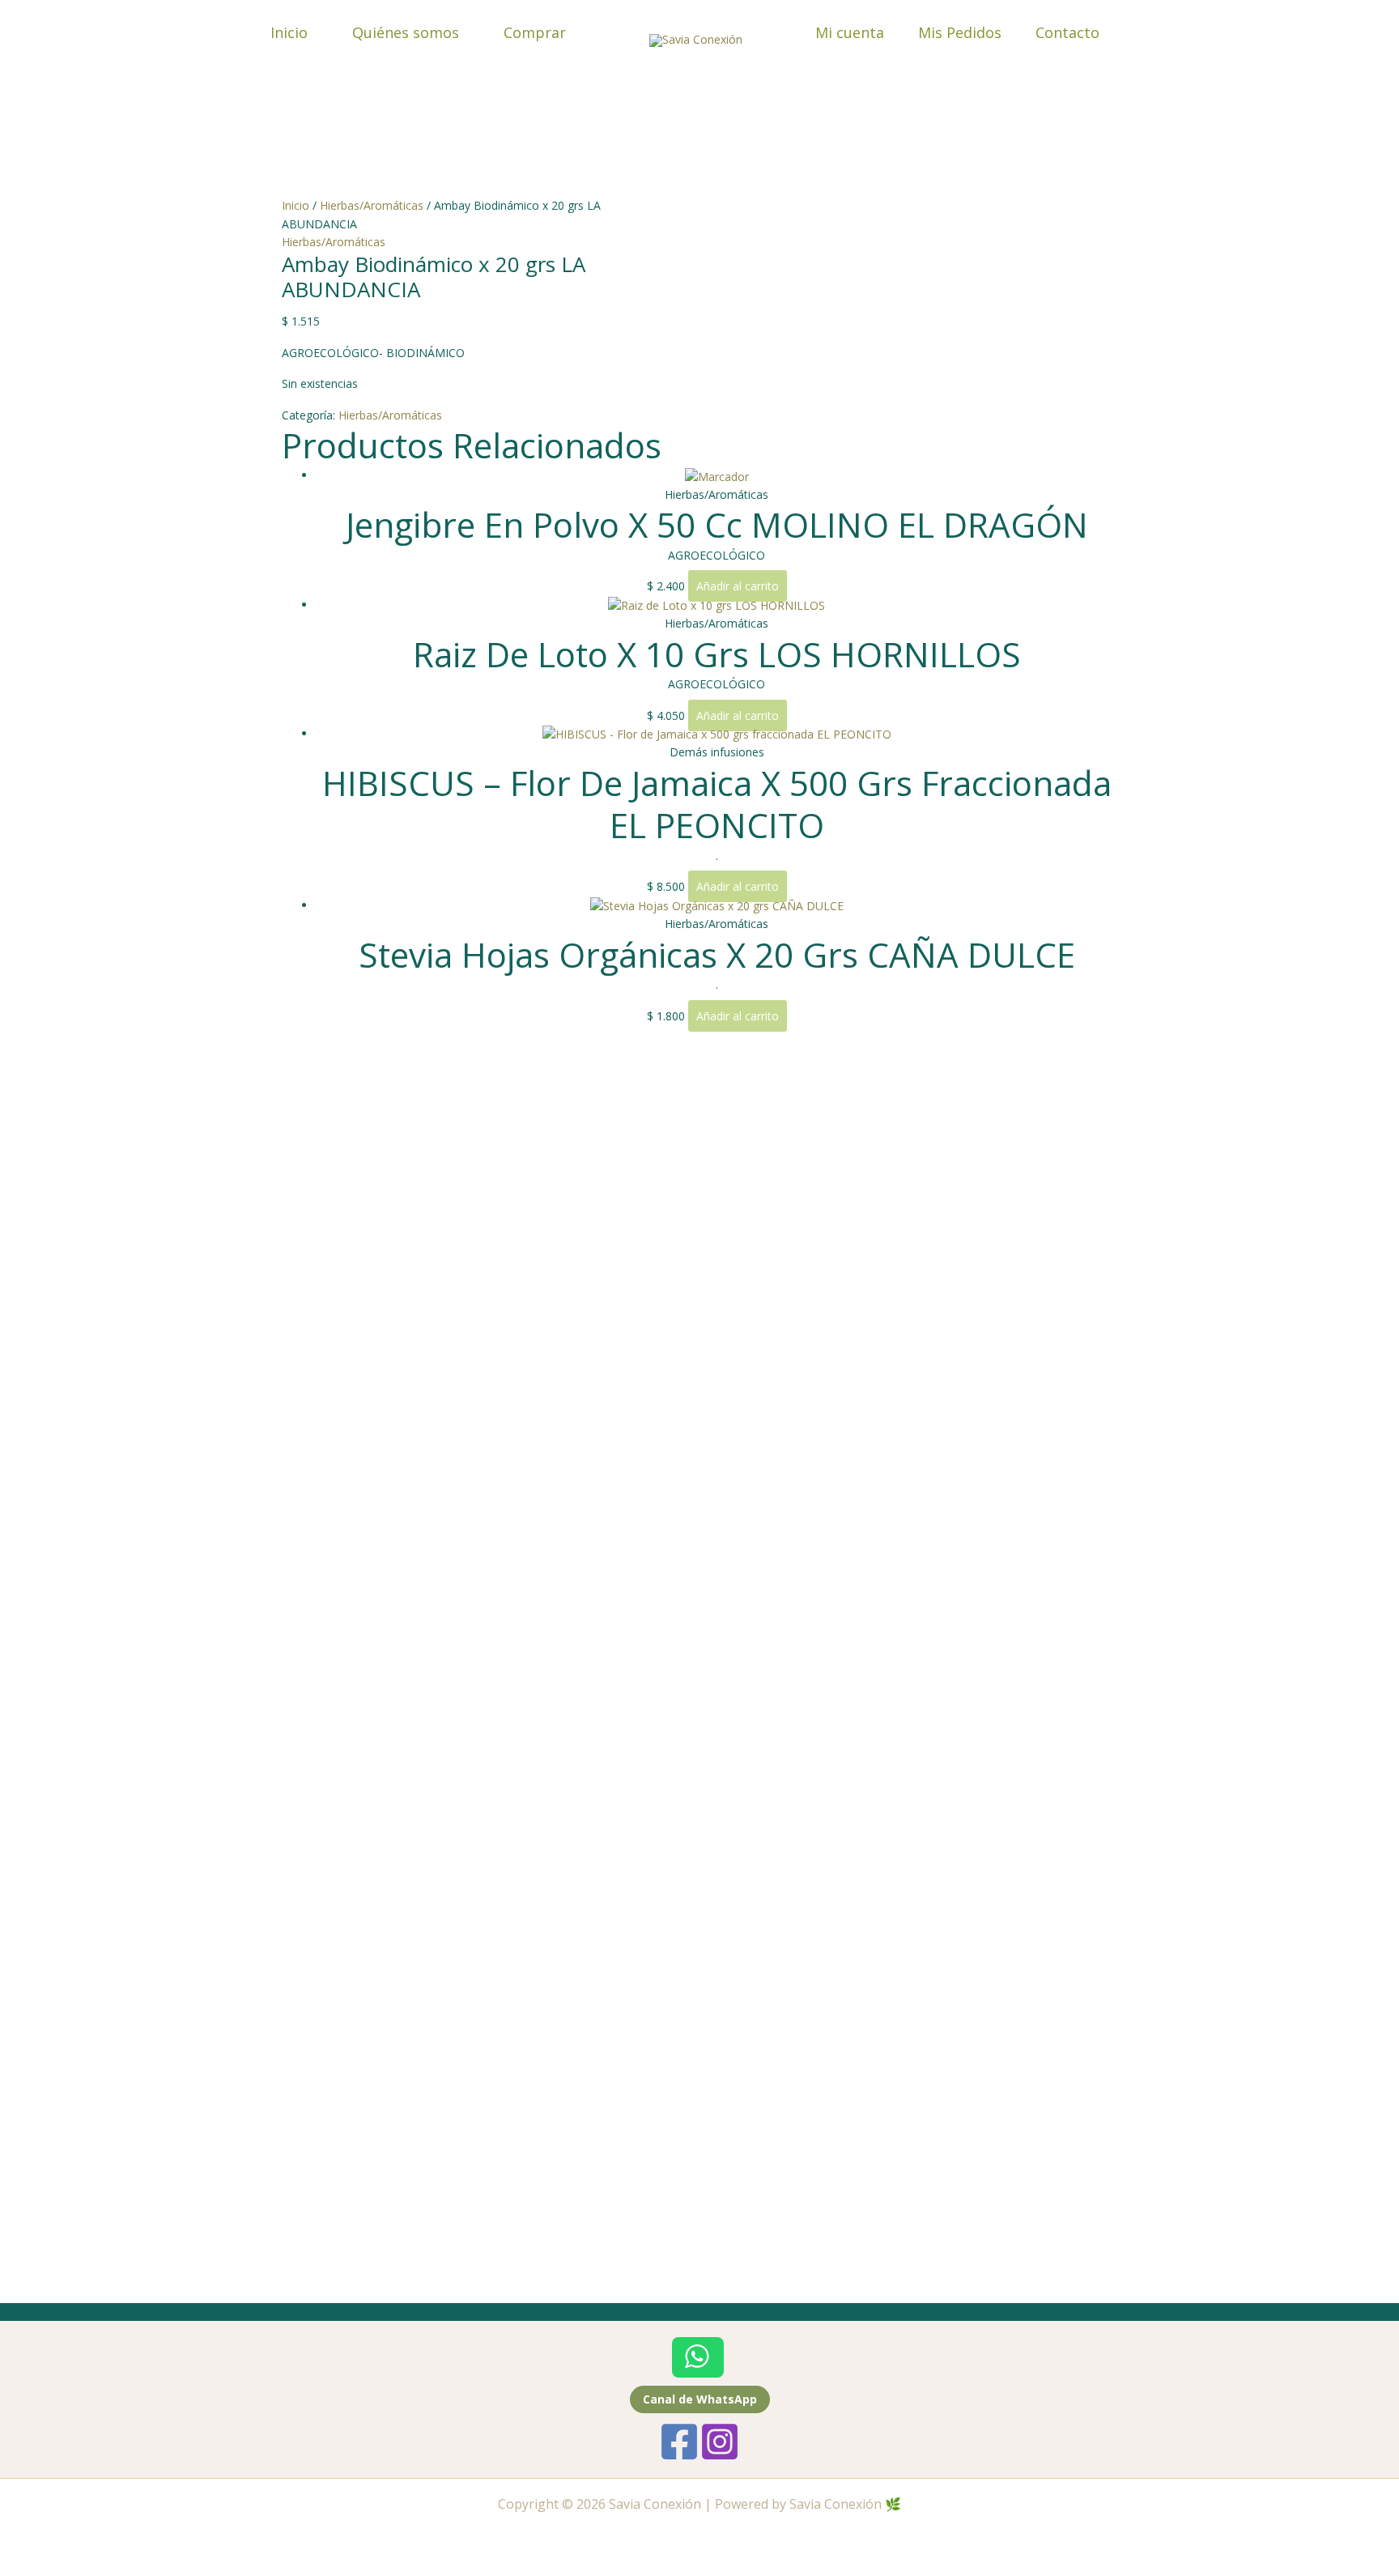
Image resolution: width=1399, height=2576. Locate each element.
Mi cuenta (850, 32)
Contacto (1067, 32)
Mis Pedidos (960, 32)
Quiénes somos (406, 32)
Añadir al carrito (738, 586)
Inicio (289, 32)
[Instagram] (720, 2442)
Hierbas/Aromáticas (372, 205)
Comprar (535, 32)
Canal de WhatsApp (700, 2399)
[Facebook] (679, 2442)
